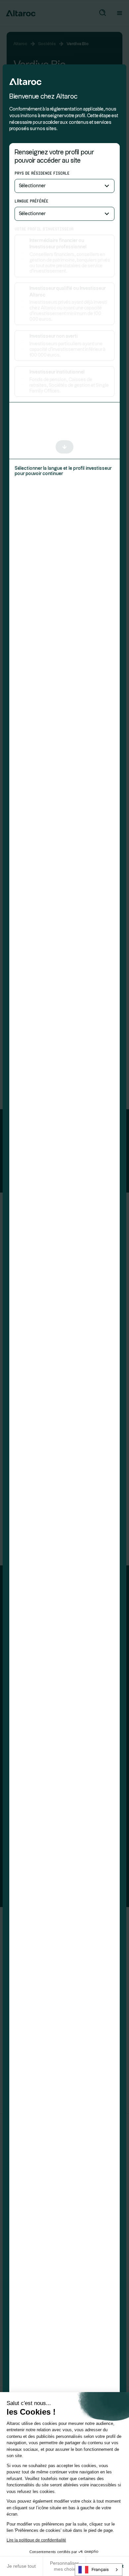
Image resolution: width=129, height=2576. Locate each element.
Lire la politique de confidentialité (36, 2540)
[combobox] (99, 2570)
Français (100, 2570)
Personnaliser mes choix (64, 2566)
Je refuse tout (21, 2566)
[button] (64, 186)
